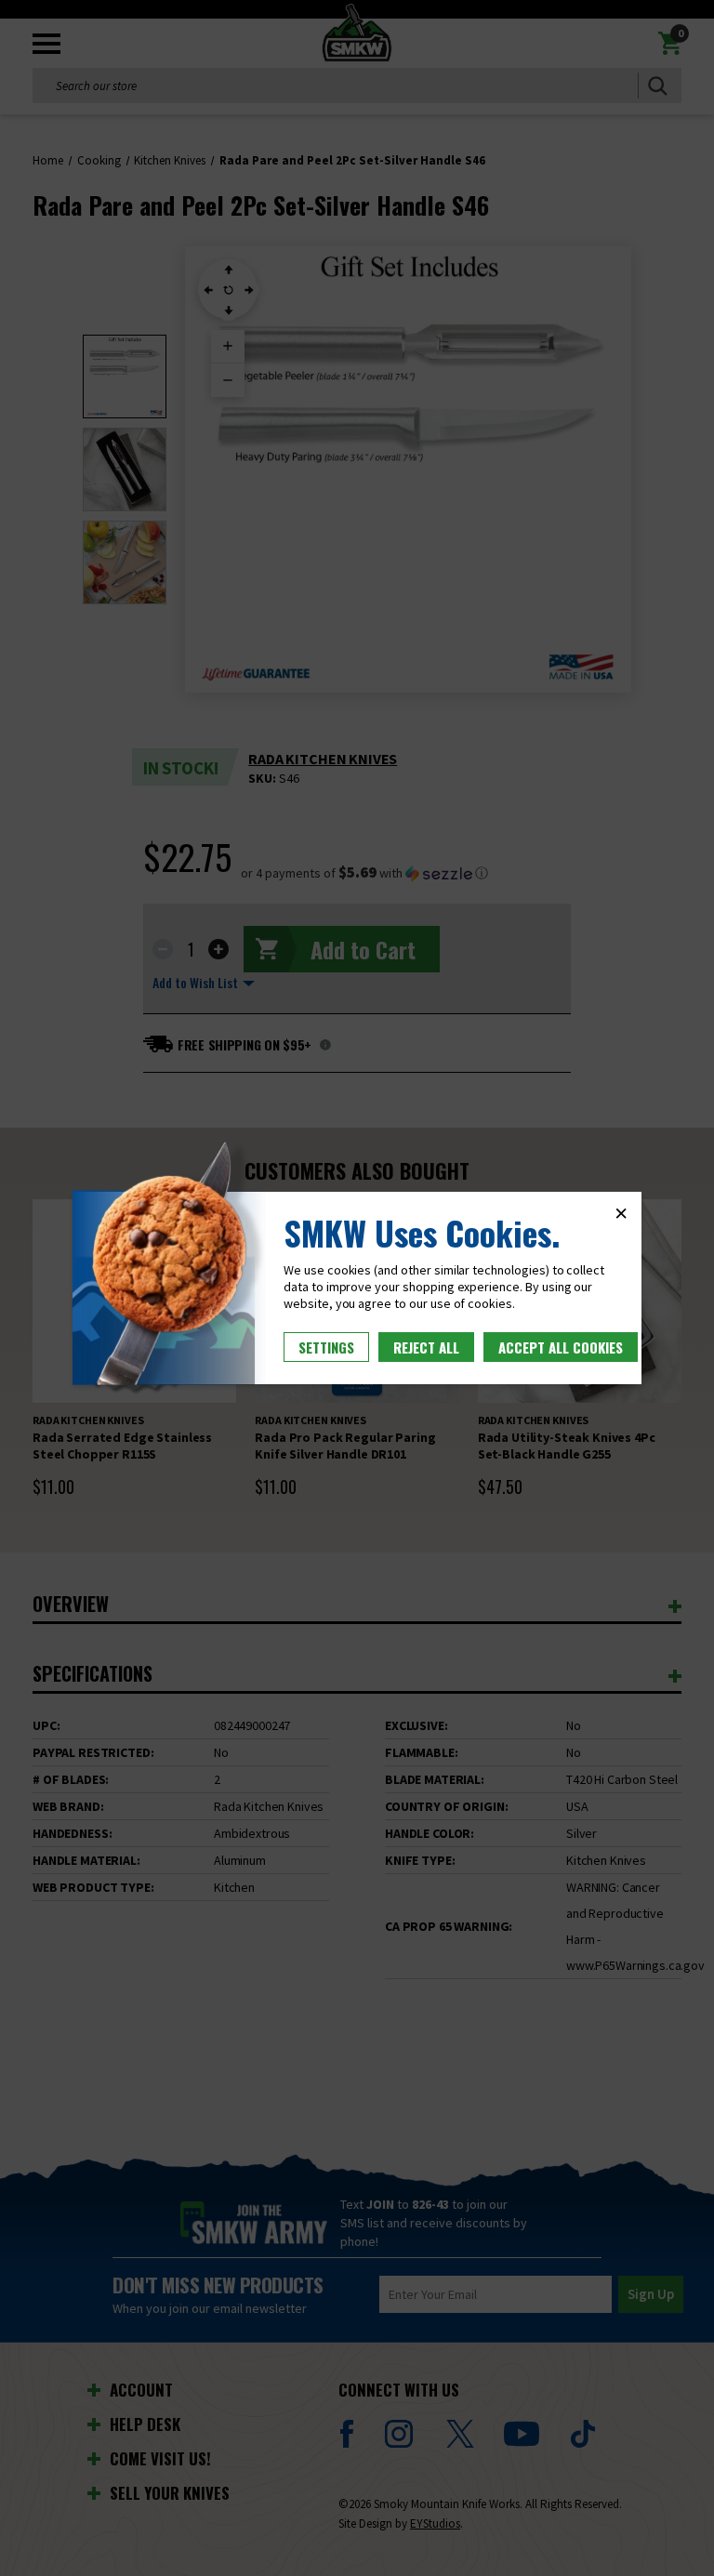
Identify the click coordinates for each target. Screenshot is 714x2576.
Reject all (426, 1347)
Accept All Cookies (561, 1347)
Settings (326, 1347)
